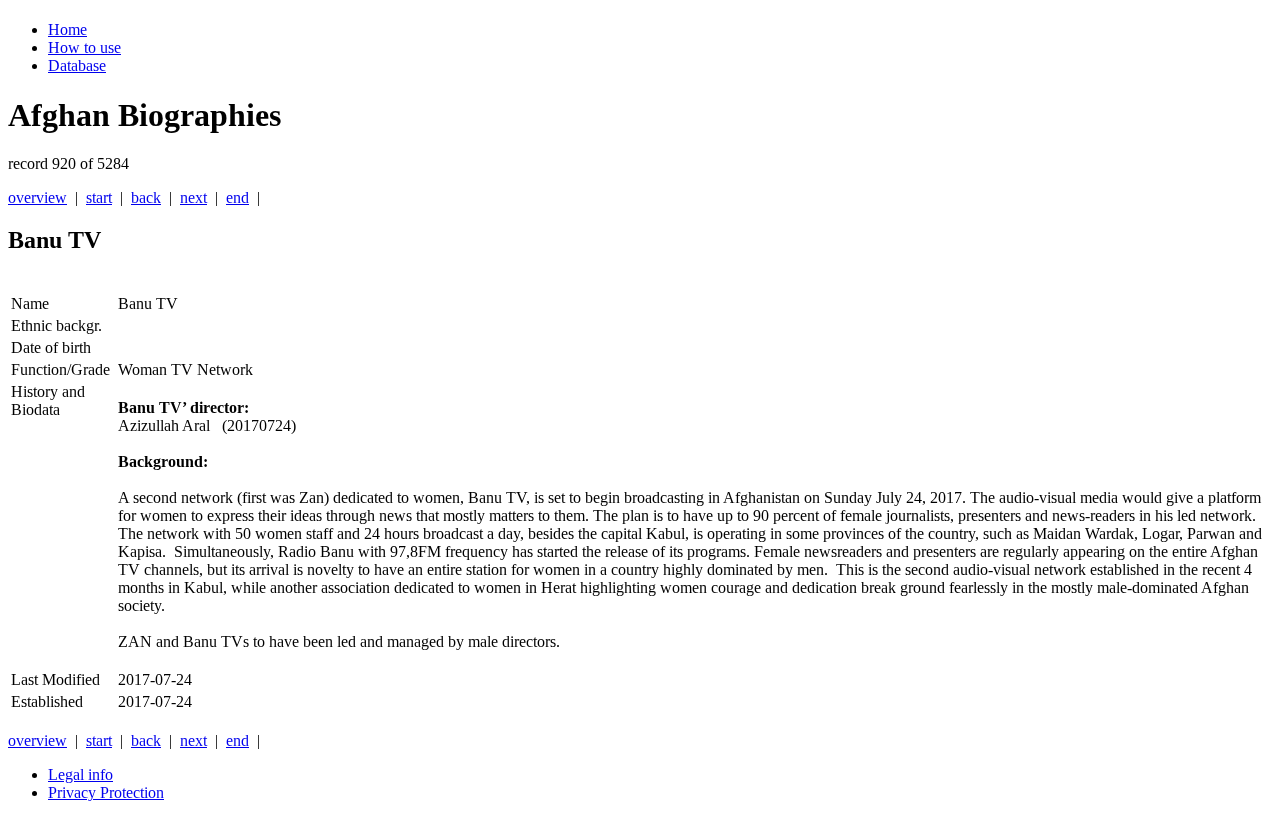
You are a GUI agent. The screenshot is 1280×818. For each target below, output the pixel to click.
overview (37, 197)
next (193, 197)
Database (77, 65)
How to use (84, 47)
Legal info (80, 774)
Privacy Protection (106, 792)
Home (67, 29)
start (99, 197)
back (146, 197)
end (237, 197)
